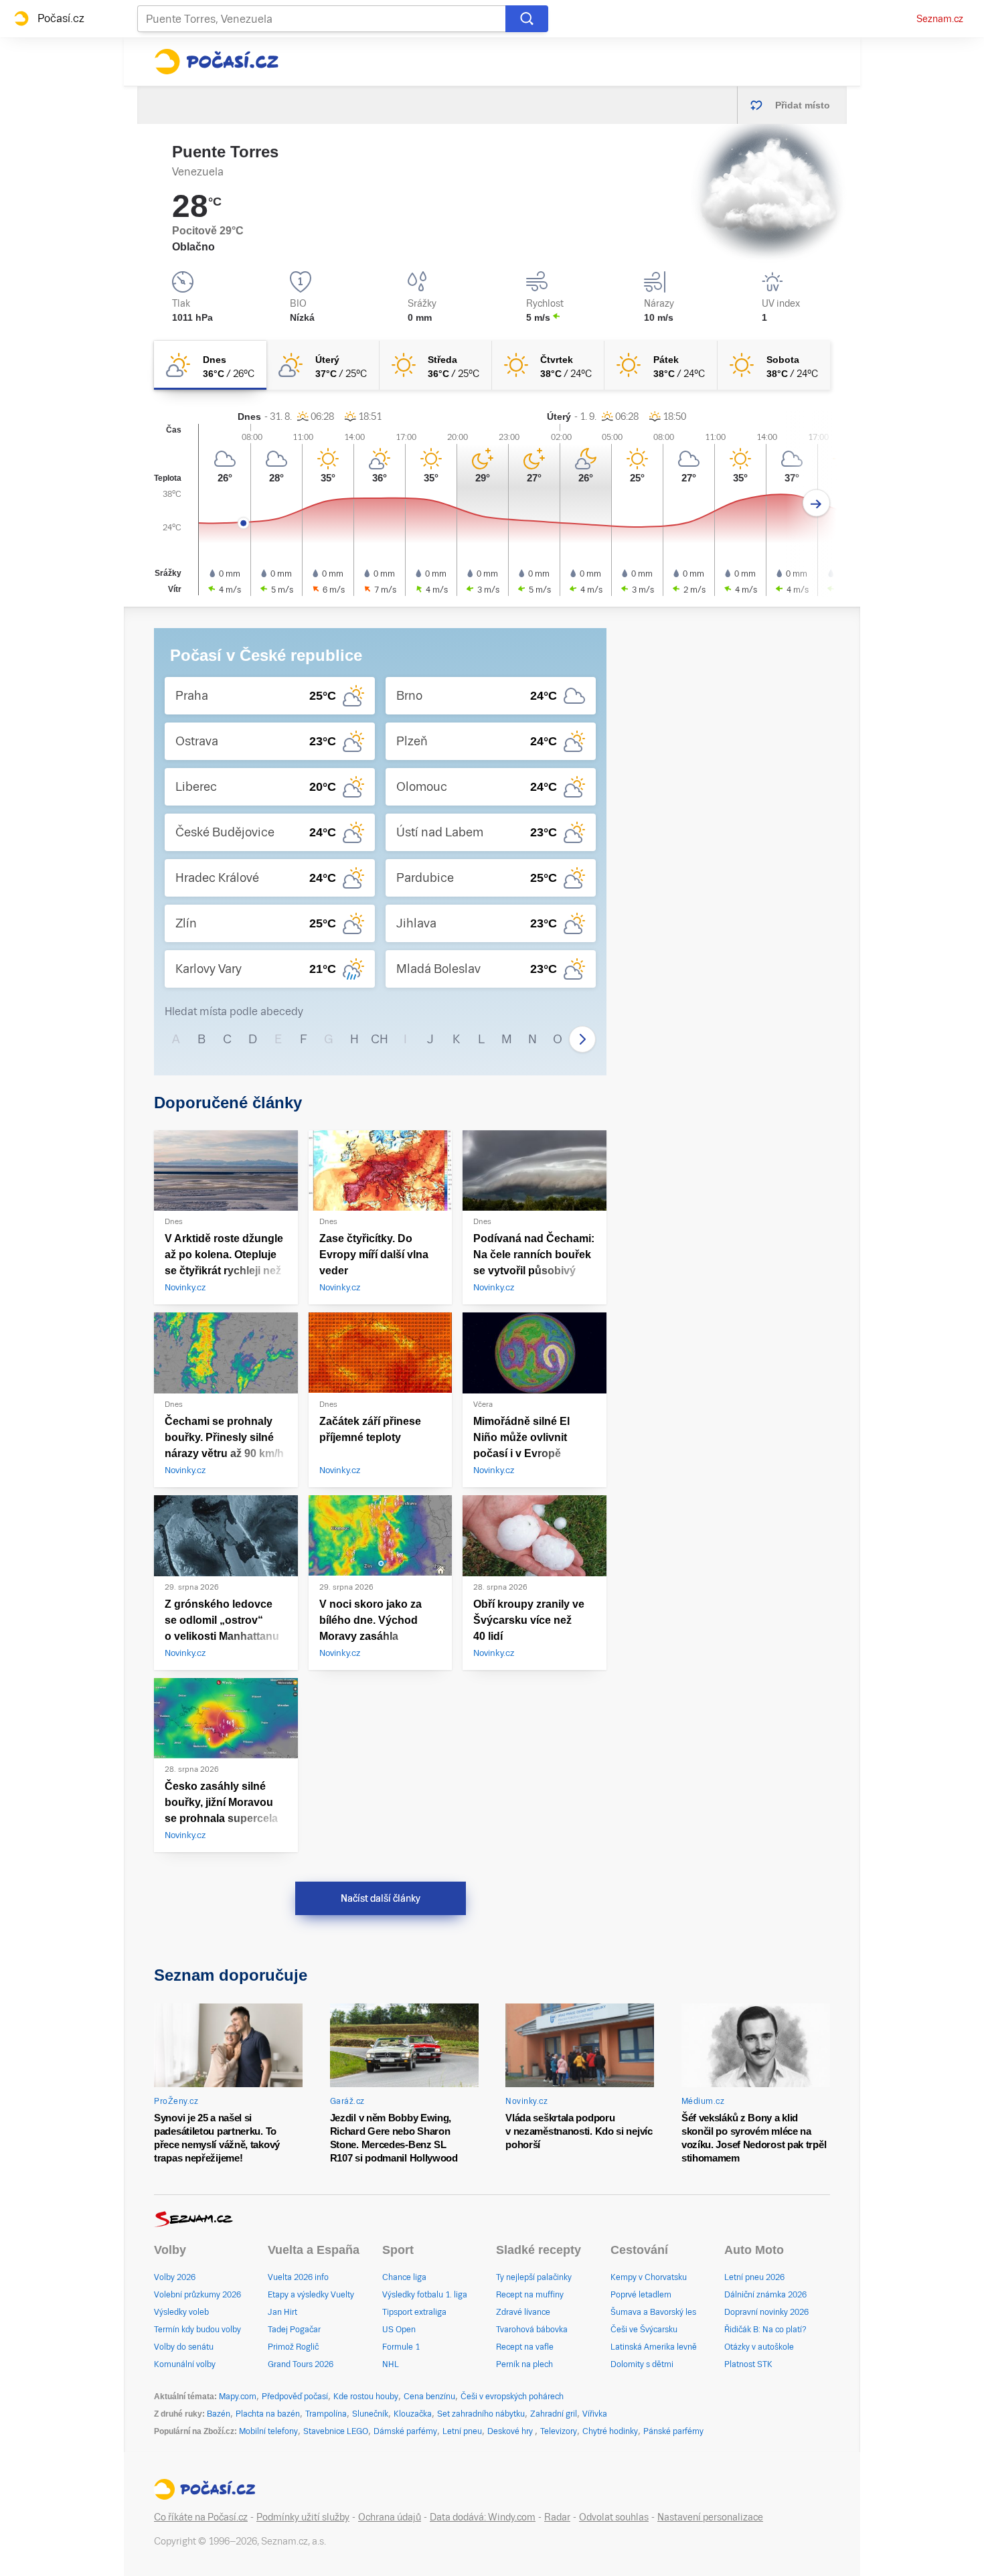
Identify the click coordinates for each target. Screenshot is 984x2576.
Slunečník (370, 2414)
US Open (399, 2330)
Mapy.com (238, 2397)
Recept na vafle (525, 2347)
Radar (557, 2517)
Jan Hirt (282, 2312)
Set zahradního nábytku (481, 2414)
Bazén (219, 2414)
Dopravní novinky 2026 (766, 2312)
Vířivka (595, 2414)
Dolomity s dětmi (642, 2364)
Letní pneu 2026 (754, 2277)
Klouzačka (413, 2414)
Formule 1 (401, 2347)
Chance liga (404, 2277)
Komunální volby (185, 2364)
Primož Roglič (293, 2347)
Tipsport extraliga (414, 2312)
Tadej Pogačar (294, 2330)
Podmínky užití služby (303, 2517)
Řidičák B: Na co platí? (765, 2330)
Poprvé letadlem (641, 2295)
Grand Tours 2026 (301, 2364)
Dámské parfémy (405, 2431)
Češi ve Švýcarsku (644, 2330)
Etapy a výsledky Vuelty (311, 2295)
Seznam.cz (940, 19)
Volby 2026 (175, 2277)
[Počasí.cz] (216, 62)
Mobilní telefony (268, 2431)
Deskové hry (511, 2431)
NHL (391, 2364)
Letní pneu (462, 2431)
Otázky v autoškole (759, 2347)
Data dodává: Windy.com (483, 2517)
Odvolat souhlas (614, 2517)
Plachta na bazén (268, 2414)
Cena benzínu (429, 2397)
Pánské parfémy (673, 2431)
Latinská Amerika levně (654, 2347)
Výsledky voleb (181, 2312)
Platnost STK (748, 2364)
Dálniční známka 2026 (765, 2295)
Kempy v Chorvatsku (649, 2277)
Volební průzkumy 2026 (197, 2295)
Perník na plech (524, 2364)
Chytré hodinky (610, 2431)
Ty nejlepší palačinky (534, 2277)
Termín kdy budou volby (197, 2330)
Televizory (559, 2431)
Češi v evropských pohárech (512, 2397)
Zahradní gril (554, 2414)
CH (380, 1039)
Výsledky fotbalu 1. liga (425, 2295)
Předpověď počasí (295, 2397)
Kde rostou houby (366, 2397)
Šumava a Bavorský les (653, 2312)
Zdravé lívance (523, 2312)
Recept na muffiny (530, 2295)
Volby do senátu (184, 2347)
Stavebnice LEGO (336, 2431)
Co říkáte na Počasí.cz (201, 2517)
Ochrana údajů (390, 2517)
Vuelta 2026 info (298, 2277)
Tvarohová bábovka (532, 2330)
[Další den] (816, 503)
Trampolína (326, 2414)
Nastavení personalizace (710, 2517)
